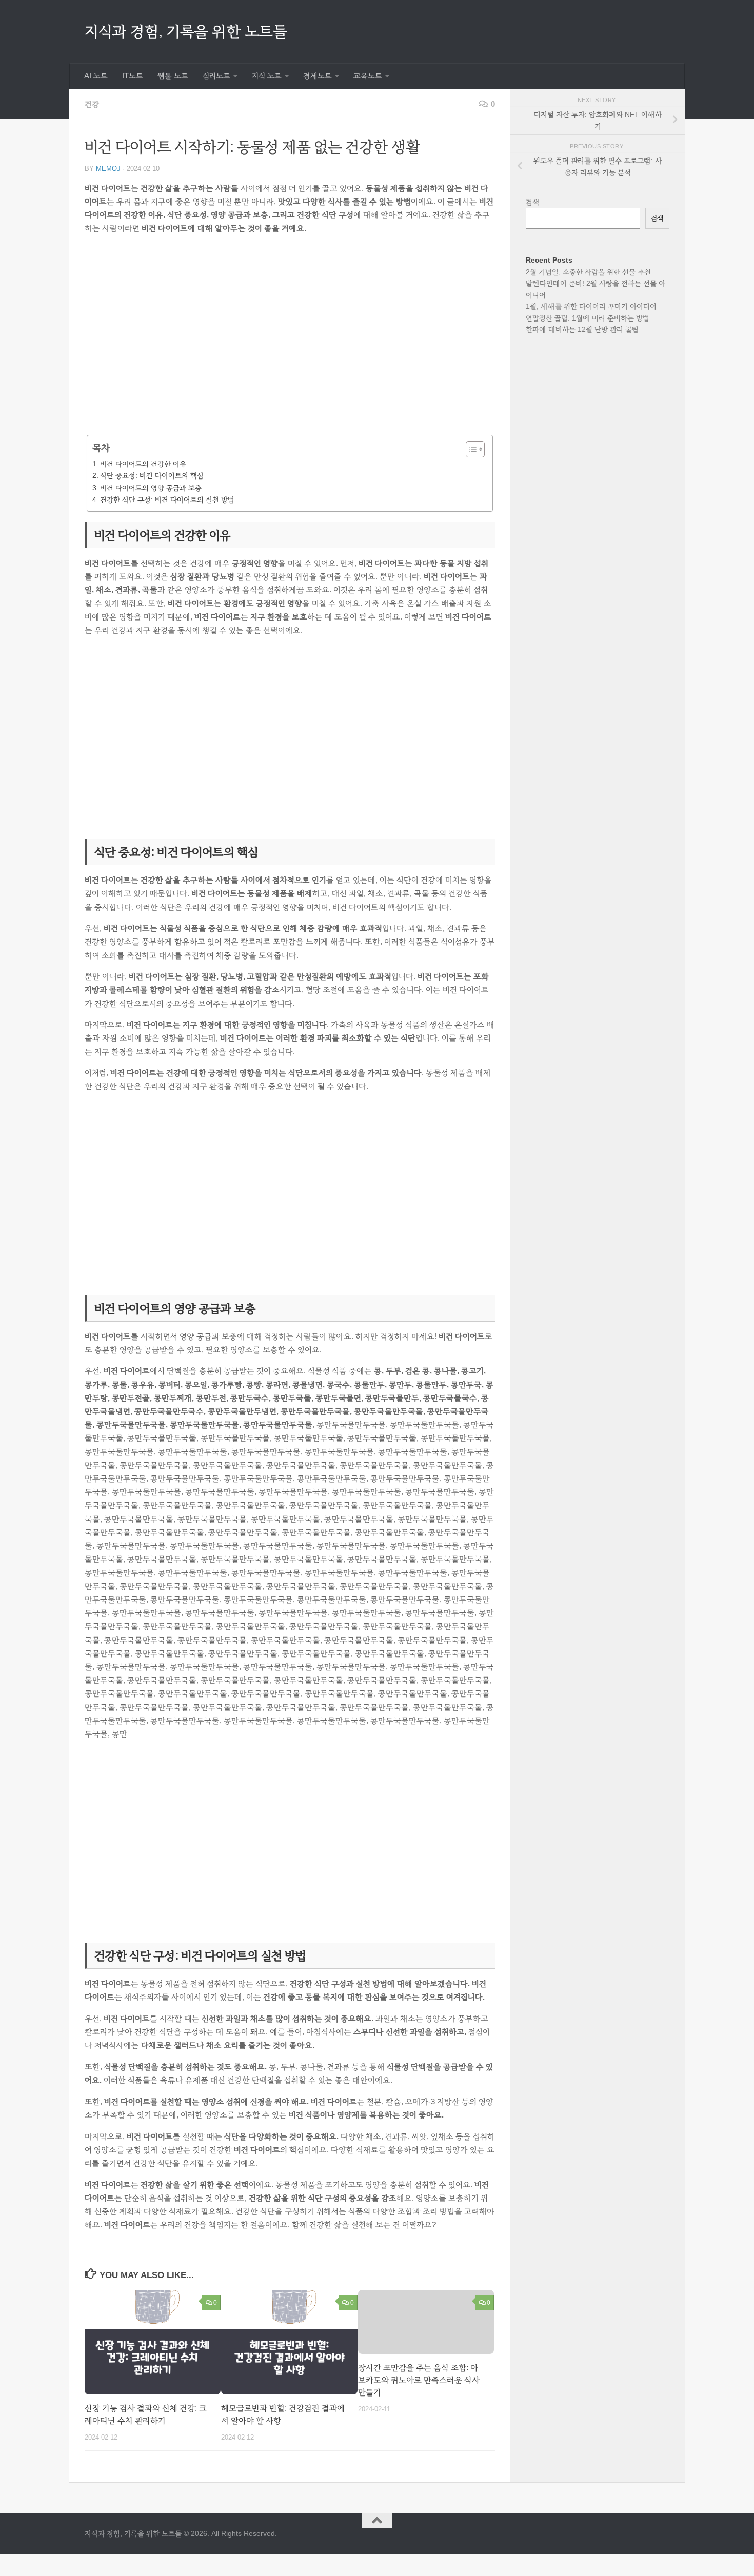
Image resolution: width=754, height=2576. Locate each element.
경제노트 (318, 76)
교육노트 (368, 76)
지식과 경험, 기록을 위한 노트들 (186, 31)
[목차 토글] (470, 449)
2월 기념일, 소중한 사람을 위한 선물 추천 (588, 272)
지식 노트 (267, 76)
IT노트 (133, 76)
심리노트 (216, 76)
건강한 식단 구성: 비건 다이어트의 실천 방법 (167, 500)
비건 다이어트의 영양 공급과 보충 (151, 488)
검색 (533, 202)
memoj (108, 168)
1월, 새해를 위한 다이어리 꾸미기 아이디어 (591, 306)
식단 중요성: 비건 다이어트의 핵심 (152, 475)
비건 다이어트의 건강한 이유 (143, 464)
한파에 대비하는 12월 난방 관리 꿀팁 (582, 329)
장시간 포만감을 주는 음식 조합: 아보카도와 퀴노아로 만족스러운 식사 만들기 (419, 2380)
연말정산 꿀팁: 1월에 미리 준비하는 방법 (588, 318)
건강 (92, 104)
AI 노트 (96, 76)
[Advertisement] (290, 342)
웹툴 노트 (173, 76)
